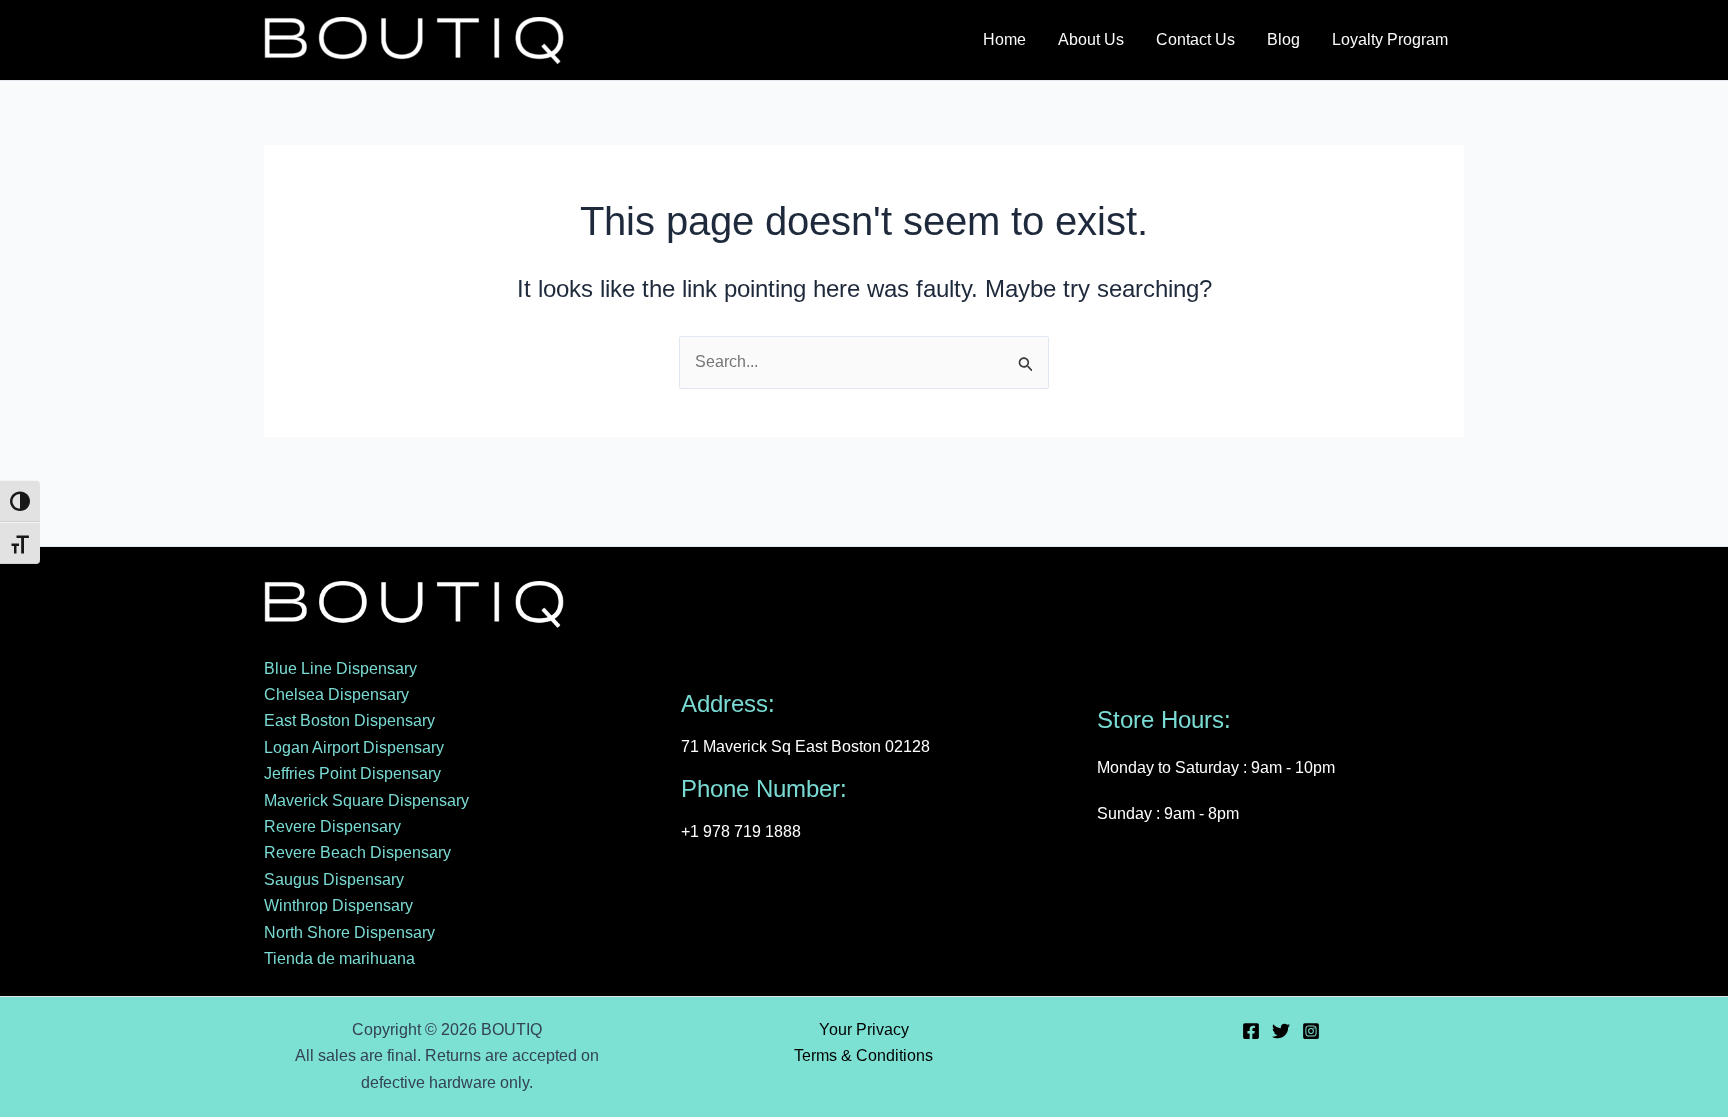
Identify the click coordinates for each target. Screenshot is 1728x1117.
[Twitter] (1281, 1031)
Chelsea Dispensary (336, 694)
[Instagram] (1311, 1031)
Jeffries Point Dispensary (352, 773)
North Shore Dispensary (349, 932)
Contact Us (1195, 39)
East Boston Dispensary (349, 720)
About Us (1091, 39)
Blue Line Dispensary (340, 668)
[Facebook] (1251, 1031)
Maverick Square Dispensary (366, 800)
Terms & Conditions (863, 1055)
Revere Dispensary (332, 826)
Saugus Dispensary (334, 879)
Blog (1283, 39)
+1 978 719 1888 (741, 831)
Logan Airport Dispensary (354, 747)
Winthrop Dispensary (338, 905)
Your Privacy (864, 1029)
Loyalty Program (1390, 39)
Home (1004, 39)
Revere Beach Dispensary (357, 852)
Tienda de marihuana (339, 958)
